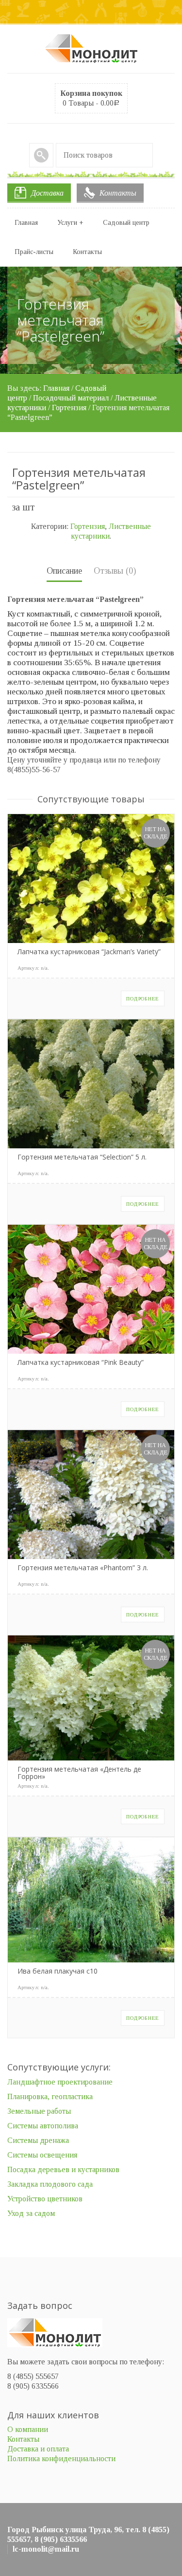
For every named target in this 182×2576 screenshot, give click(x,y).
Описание (64, 571)
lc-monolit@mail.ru (46, 2549)
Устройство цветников (45, 2199)
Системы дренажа (38, 2140)
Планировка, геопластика (50, 2096)
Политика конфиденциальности (61, 2458)
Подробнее (143, 998)
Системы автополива (43, 2126)
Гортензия (69, 408)
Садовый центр (126, 223)
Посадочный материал (71, 398)
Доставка (47, 193)
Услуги (70, 223)
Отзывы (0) (115, 571)
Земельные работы (39, 2111)
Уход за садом (31, 2213)
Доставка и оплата (38, 2449)
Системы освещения (42, 2155)
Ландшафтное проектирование (60, 2082)
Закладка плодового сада (50, 2184)
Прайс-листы (34, 252)
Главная (26, 223)
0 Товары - (91, 98)
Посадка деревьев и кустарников (63, 2169)
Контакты (118, 193)
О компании (28, 2429)
